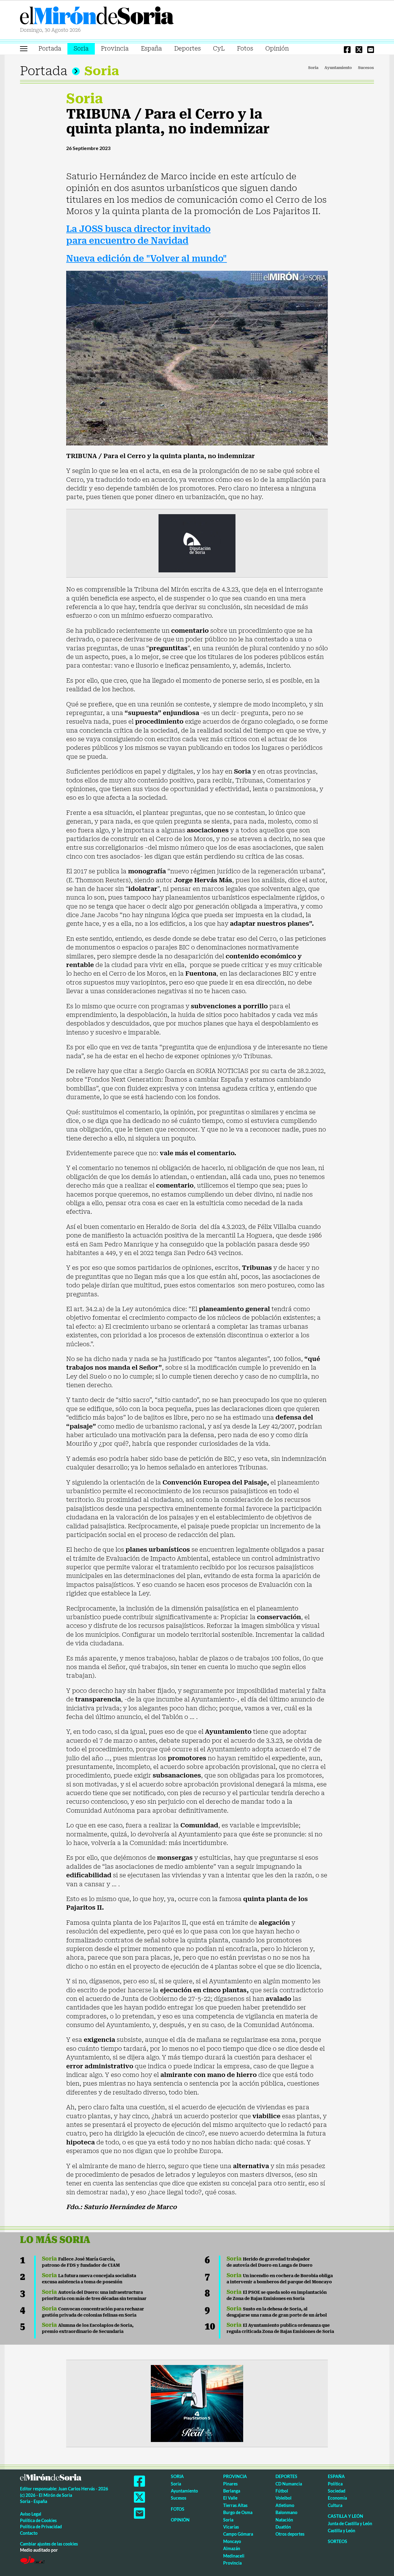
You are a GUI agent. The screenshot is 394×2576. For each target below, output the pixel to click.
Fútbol (282, 2491)
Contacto (29, 2533)
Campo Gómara (238, 2534)
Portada (50, 49)
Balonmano (286, 2512)
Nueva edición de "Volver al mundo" (147, 259)
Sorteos (338, 2541)
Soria (81, 49)
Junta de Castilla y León (350, 2523)
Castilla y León (346, 2516)
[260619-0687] (197, 543)
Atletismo (285, 2505)
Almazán (232, 2548)
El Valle (230, 2498)
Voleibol (283, 2498)
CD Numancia (289, 2484)
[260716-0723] (197, 2403)
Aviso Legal (31, 2514)
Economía (337, 2498)
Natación (284, 2520)
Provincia (115, 49)
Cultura (335, 2505)
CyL (219, 49)
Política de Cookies (38, 2520)
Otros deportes (290, 2534)
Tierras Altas (235, 2505)
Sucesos (366, 68)
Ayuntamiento (338, 68)
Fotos (245, 49)
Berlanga (232, 2491)
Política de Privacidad (41, 2527)
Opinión (277, 49)
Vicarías (231, 2527)
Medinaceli (234, 2556)
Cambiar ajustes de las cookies (49, 2544)
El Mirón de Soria (97, 17)
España (151, 49)
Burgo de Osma (238, 2512)
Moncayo (232, 2541)
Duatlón (283, 2527)
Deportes (187, 49)
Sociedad (337, 2491)
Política (335, 2484)
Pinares (230, 2484)
